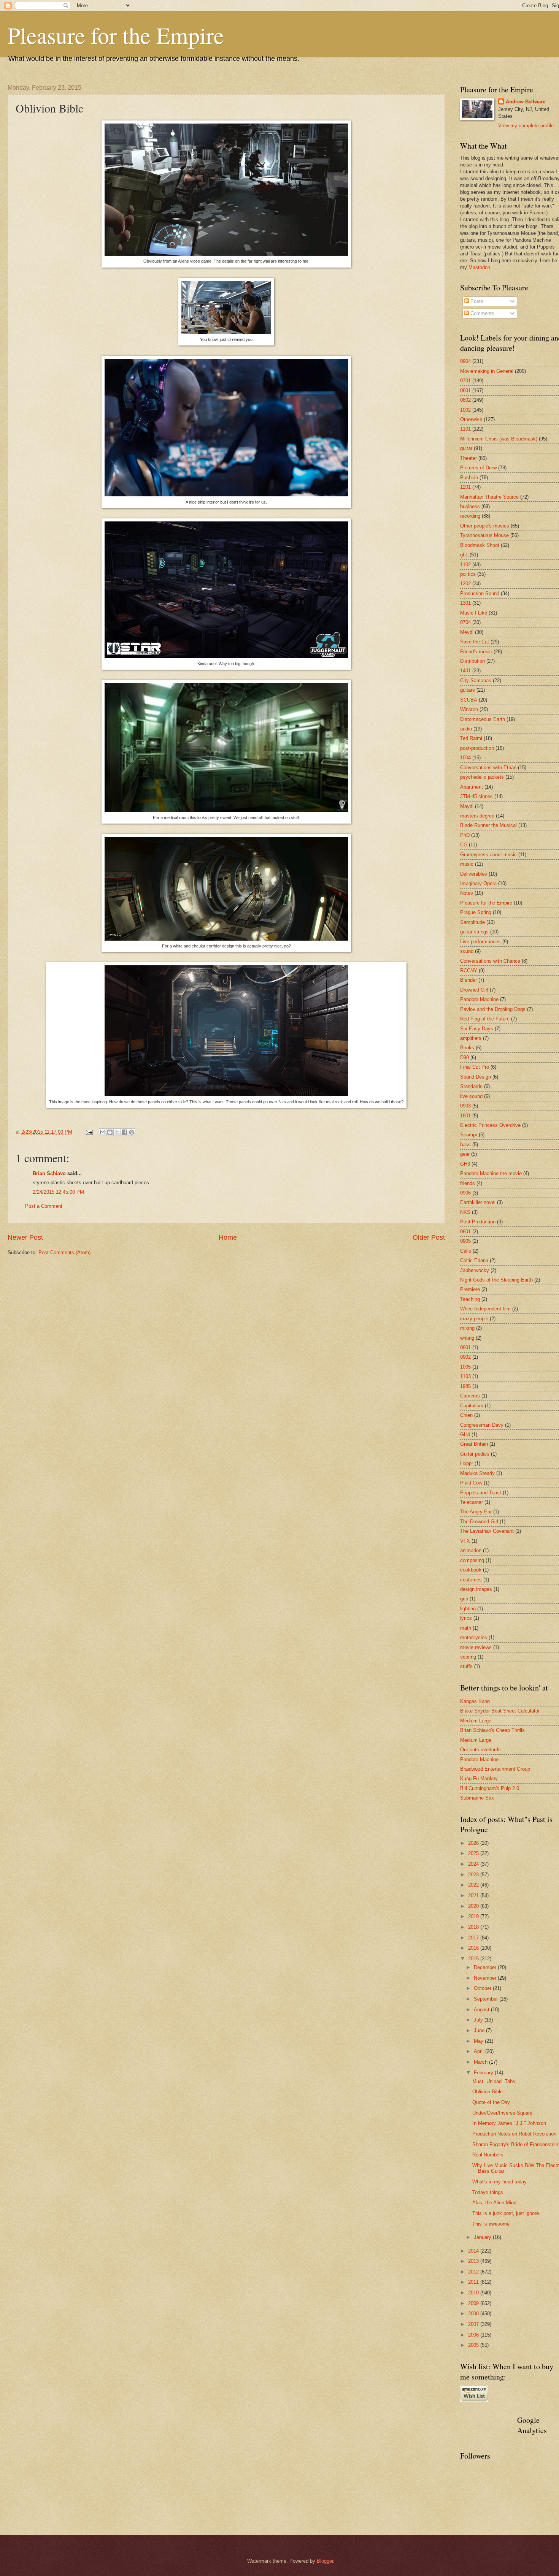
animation (471, 1550)
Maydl (467, 806)
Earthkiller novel (478, 1202)
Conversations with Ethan (488, 768)
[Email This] (103, 1132)
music (467, 864)
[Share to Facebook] (124, 1132)
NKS (465, 1212)
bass (465, 1145)
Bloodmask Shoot (480, 545)
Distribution (472, 661)
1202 (465, 584)
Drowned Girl (474, 990)
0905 (465, 1241)
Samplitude (472, 922)
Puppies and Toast (481, 1493)
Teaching (470, 1299)
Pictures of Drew (478, 468)
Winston (469, 709)
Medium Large (476, 1721)
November (486, 1978)
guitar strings (474, 932)
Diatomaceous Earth (483, 719)
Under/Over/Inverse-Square (502, 2113)
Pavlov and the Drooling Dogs (493, 1009)
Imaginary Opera (478, 883)
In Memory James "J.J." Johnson (509, 2123)
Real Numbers (488, 2155)
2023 (474, 1875)
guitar (466, 448)
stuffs (466, 1666)
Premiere (470, 1289)
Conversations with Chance (490, 961)
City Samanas (476, 680)
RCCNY (469, 970)
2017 (474, 1938)
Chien (466, 1415)
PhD (465, 835)
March (481, 2062)
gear (465, 1154)
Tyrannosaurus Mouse (484, 535)
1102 (465, 565)
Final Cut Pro (475, 1067)
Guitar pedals (475, 1454)
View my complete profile (526, 126)
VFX (465, 1541)
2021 (474, 1896)
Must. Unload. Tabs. (495, 2081)
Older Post (429, 1237)
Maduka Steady (477, 1473)
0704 (465, 622)
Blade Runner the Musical (488, 825)
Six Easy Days (477, 1029)
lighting (468, 1609)
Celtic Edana (474, 1260)
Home (228, 1237)
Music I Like (474, 613)
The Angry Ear (476, 1512)
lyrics (466, 1618)
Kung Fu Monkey (479, 1778)
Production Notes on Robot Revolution (514, 2134)
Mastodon (479, 267)
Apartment (472, 787)
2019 (474, 1916)
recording (470, 516)
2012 (474, 2272)
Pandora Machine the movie (491, 1173)
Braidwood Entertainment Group (495, 1769)
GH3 (465, 1164)
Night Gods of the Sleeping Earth (496, 1280)
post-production (477, 748)
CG (464, 845)
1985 (465, 1386)
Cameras (470, 1396)
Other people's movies (485, 526)
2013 (474, 2261)
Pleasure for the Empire (116, 35)
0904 (465, 361)
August (482, 2010)
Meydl (467, 632)
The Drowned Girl (479, 1522)
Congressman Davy (482, 1425)
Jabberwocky (475, 1270)
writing (467, 1338)
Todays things (488, 2192)
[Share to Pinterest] (132, 1132)
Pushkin (469, 478)
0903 (465, 1106)
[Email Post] (89, 1132)
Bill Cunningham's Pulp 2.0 (490, 1788)
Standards (471, 1086)
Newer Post (25, 1237)
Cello (466, 1251)
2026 (474, 1843)
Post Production (478, 1222)
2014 (474, 2251)
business (470, 506)
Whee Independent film (485, 1309)
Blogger (325, 2561)
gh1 (464, 555)
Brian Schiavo (49, 1173)
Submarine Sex (477, 1798)
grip (464, 1599)
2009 (474, 2303)
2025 (474, 1853)
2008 (474, 2314)
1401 (465, 671)
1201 (465, 487)
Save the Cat (475, 642)
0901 (465, 1347)
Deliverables (474, 874)
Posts (476, 301)
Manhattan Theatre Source (489, 497)
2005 (474, 2345)
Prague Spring (476, 912)
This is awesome (491, 2224)
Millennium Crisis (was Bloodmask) (499, 439)
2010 (474, 2293)
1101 (465, 429)
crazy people (474, 1319)
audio (466, 729)
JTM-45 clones (476, 796)
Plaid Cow (471, 1483)
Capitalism (472, 1406)
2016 (474, 1948)
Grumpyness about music (488, 855)
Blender (468, 980)
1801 (465, 1116)
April (480, 2051)
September (487, 1999)
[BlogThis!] (110, 1132)
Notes (467, 893)
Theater (468, 458)
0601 (465, 1232)
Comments (482, 313)
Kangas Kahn (475, 1701)
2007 (474, 2324)
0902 (465, 1357)
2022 (474, 1885)
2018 (474, 1927)
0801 (465, 391)
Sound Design (476, 1077)
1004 (465, 758)
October (483, 1988)
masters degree (477, 816)
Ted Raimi (471, 738)
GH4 (465, 1435)
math (466, 1628)
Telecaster (472, 1502)
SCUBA (469, 700)
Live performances (480, 942)
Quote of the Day (491, 2102)
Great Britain (474, 1444)
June (480, 2030)
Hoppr (467, 1463)
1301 (465, 603)
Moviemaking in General (487, 371)
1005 (465, 1367)
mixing (467, 1328)
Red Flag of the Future (485, 1019)
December (486, 1967)
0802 (465, 400)
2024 (474, 1864)
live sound (471, 1096)
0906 (465, 1193)
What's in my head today (499, 2182)
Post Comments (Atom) (64, 1252)
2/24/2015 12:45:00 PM (58, 1192)
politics (468, 574)
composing (472, 1560)
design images (476, 1589)
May (479, 2041)
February (484, 2073)
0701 (465, 381)
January (483, 2237)
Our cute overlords (480, 1750)
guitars (468, 690)
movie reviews (476, 1647)
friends (468, 1183)
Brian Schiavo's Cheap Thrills (492, 1730)
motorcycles (474, 1637)
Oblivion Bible (488, 2092)
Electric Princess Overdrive (490, 1125)
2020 (474, 1906)
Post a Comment (44, 1206)
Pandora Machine (479, 999)
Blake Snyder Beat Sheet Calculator (500, 1711)
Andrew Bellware (526, 102)
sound (467, 951)
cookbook (471, 1570)
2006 (474, 2335)
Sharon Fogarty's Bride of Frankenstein (515, 2144)
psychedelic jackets (482, 777)
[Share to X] (117, 1132)
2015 (474, 1959)
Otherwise (471, 419)
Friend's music (476, 652)
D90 (465, 1057)
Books (467, 1048)
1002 (465, 410)
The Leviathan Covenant (487, 1531)
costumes (471, 1580)
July (479, 2020)
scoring (468, 1657)
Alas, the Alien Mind (494, 2203)
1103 (465, 1376)
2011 (474, 2282)
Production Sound (480, 593)
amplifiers (471, 1038)
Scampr (469, 1135)
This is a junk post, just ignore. (506, 2213)
